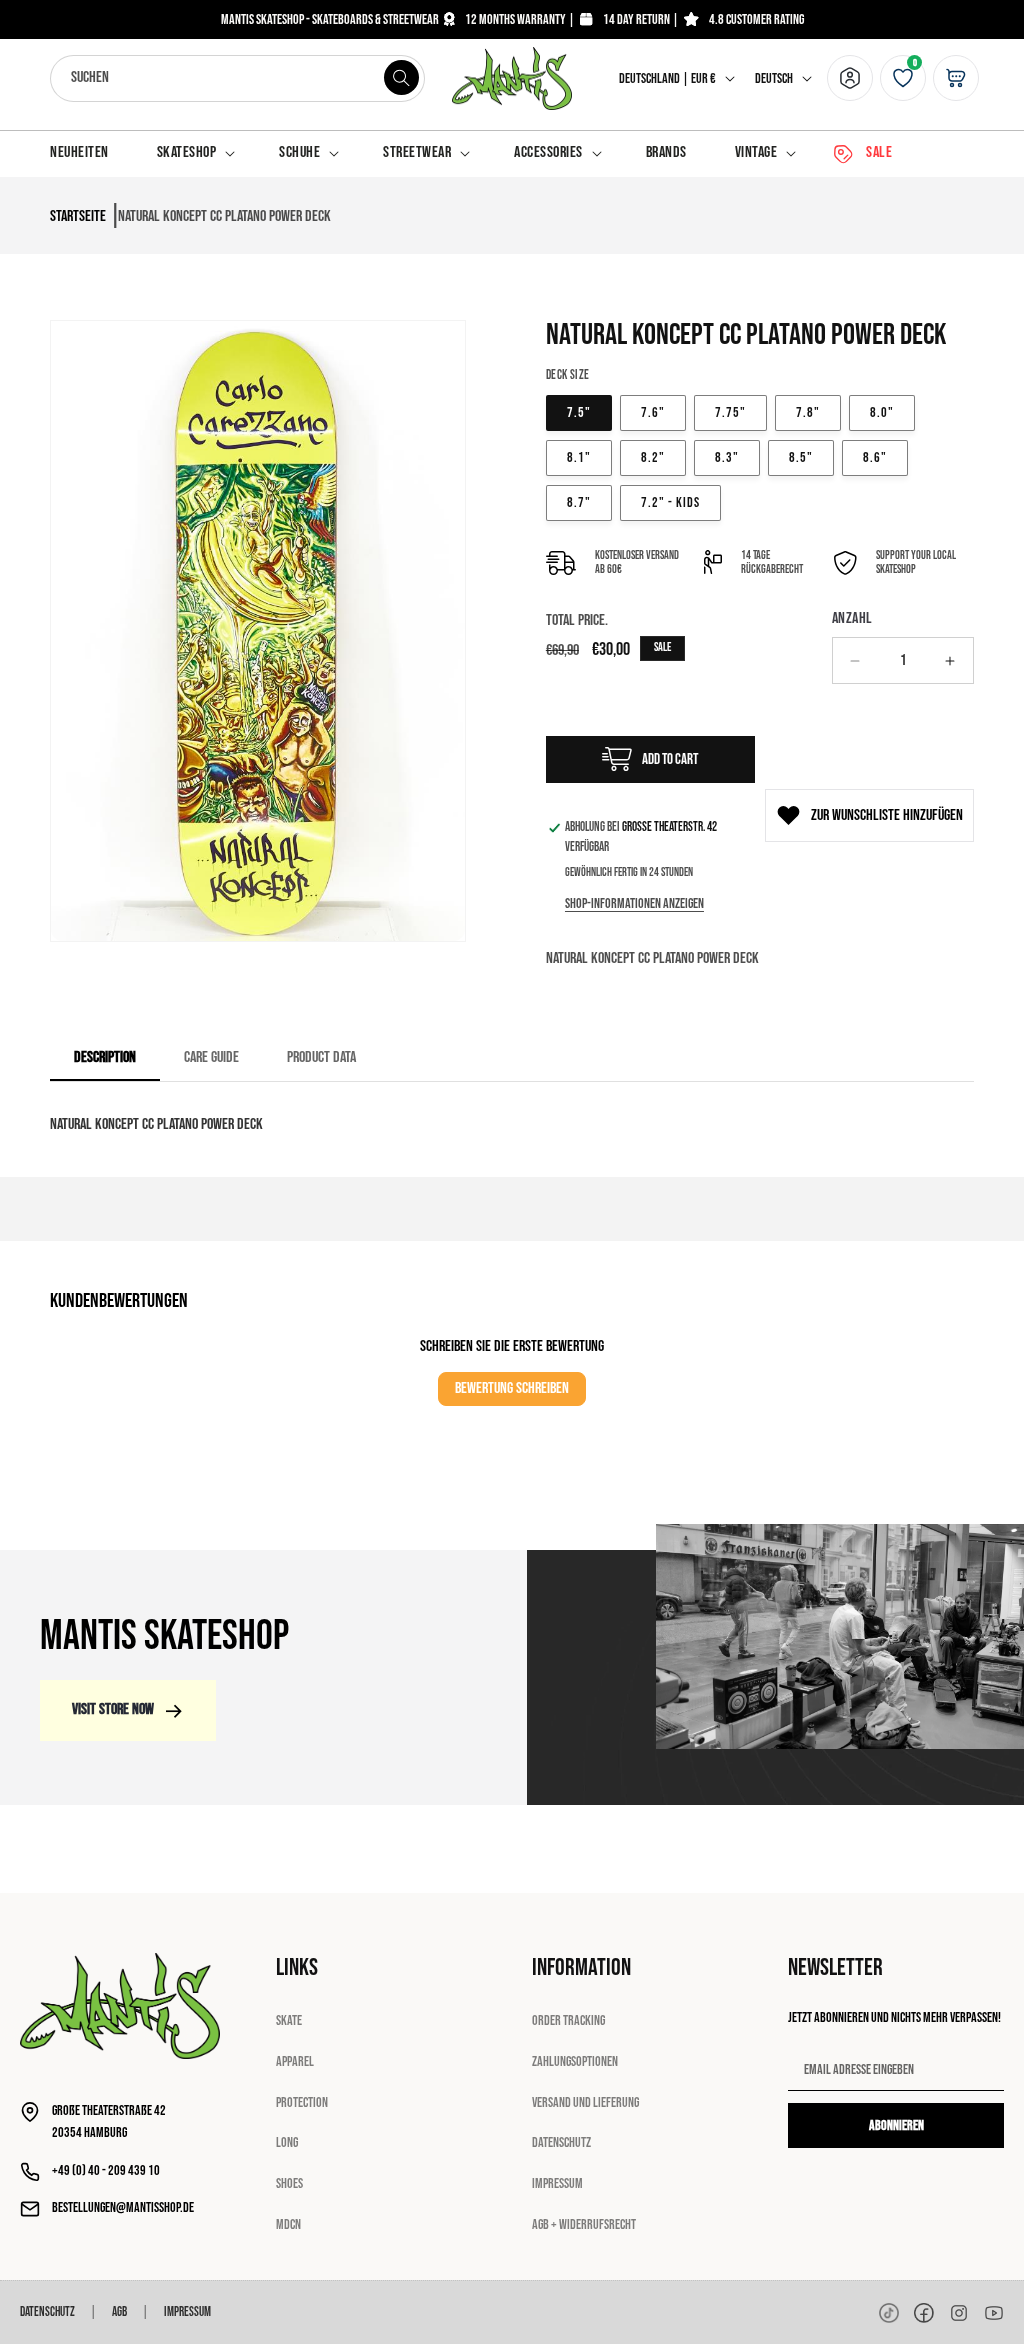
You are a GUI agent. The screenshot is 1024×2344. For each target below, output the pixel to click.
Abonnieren (896, 2125)
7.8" (808, 412)
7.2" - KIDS (670, 502)
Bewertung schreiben (512, 1388)
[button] (194, 153)
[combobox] (237, 78)
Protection (302, 2102)
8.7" (579, 502)
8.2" (653, 457)
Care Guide (211, 1057)
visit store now (113, 1709)
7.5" (579, 412)
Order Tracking (568, 2020)
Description (105, 1057)
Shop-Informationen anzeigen (634, 903)
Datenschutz (561, 2142)
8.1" (579, 457)
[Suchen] (402, 78)
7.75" (730, 412)
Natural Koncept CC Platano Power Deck (224, 216)
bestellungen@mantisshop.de (123, 2207)
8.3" (727, 457)
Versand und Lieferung (585, 2102)
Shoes (289, 2183)
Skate (289, 2020)
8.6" (875, 457)
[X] (959, 2313)
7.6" (653, 412)
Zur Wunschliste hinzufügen (887, 815)
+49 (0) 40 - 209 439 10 (106, 2170)
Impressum (557, 2183)
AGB (119, 2312)
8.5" (801, 457)
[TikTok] (889, 2313)
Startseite (78, 216)
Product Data (321, 1057)
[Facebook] (924, 2313)
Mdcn (288, 2224)
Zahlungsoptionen (575, 2061)
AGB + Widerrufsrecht (584, 2224)
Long (287, 2142)
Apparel (295, 2061)
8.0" (882, 412)
